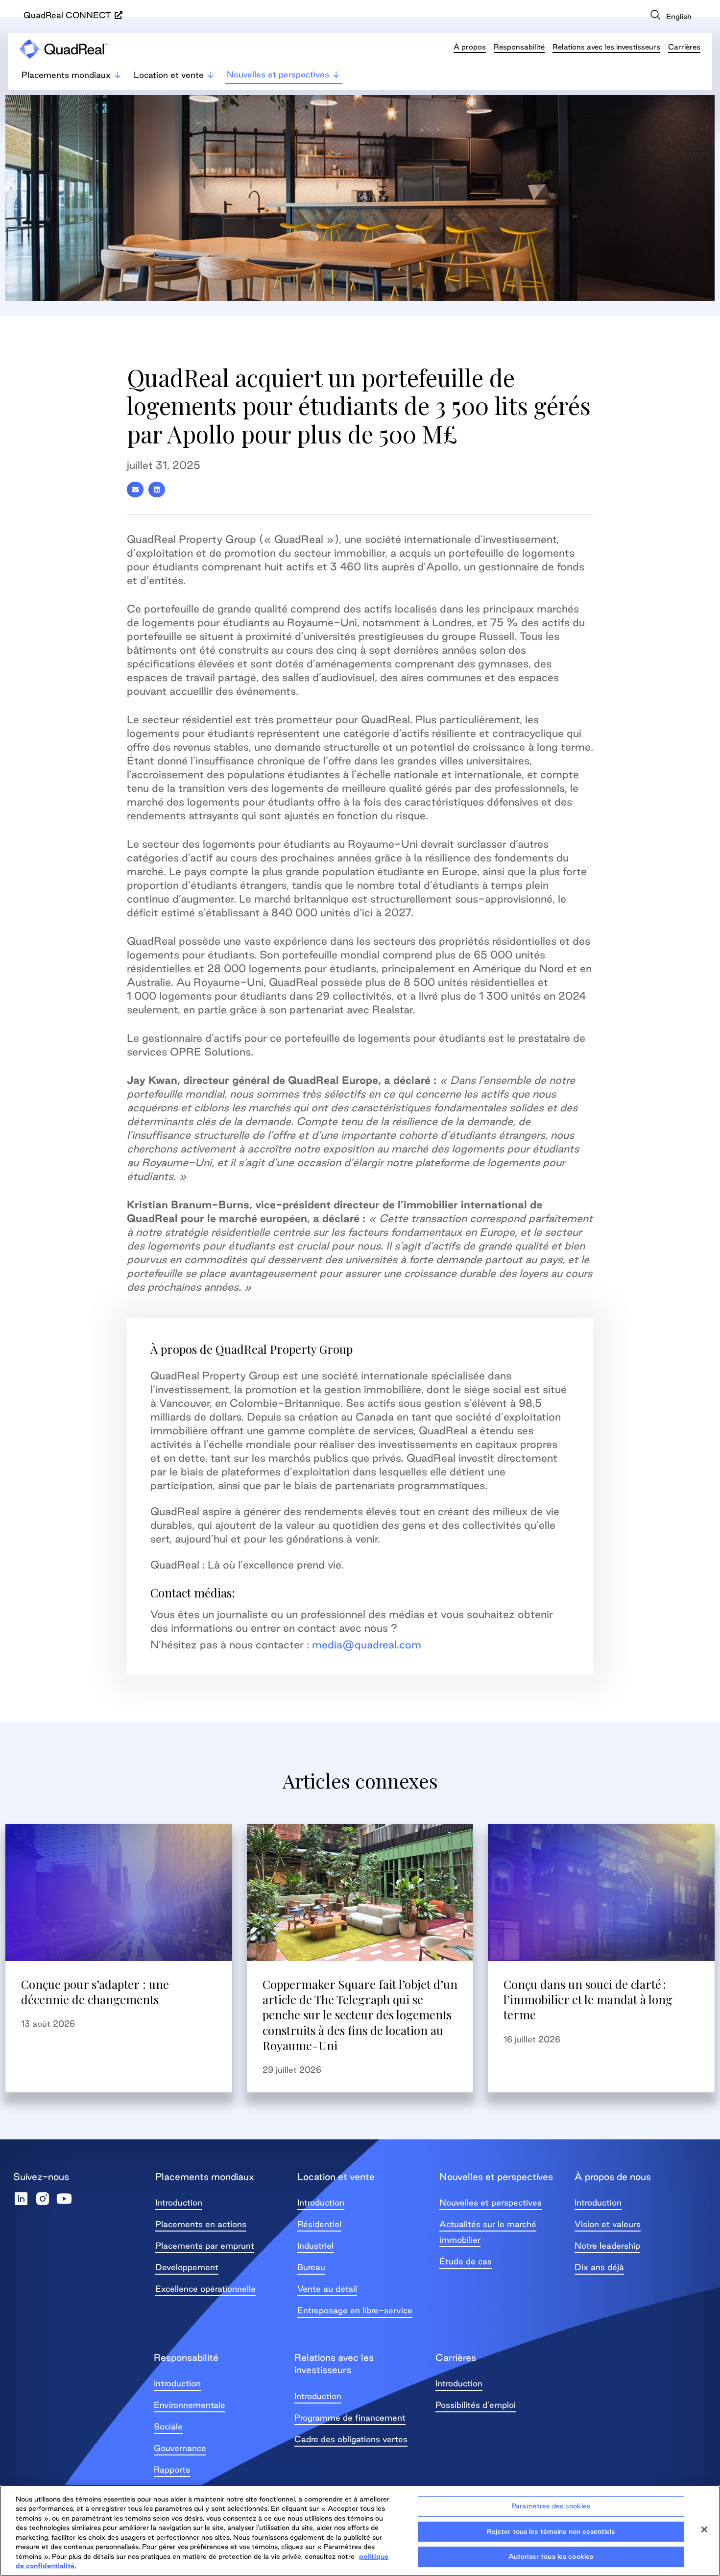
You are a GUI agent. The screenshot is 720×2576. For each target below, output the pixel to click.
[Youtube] (64, 2199)
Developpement (187, 2267)
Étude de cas (466, 2261)
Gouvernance (180, 2448)
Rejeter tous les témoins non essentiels (551, 2531)
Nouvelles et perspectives (491, 2202)
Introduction (179, 2202)
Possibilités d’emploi (476, 2405)
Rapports (172, 2469)
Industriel (315, 2245)
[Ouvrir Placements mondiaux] (118, 75)
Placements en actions (201, 2224)
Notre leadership (607, 2245)
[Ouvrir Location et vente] (211, 75)
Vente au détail (327, 2289)
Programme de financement (350, 2417)
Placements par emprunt (205, 2245)
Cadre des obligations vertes (351, 2439)
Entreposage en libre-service (355, 2310)
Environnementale (190, 2405)
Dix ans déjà (599, 2267)
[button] (135, 490)
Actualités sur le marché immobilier (488, 2232)
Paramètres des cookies (551, 2506)
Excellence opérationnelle (205, 2289)
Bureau (311, 2267)
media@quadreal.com (367, 1644)
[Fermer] (704, 2529)
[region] (360, 2530)
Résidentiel (319, 2224)
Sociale (168, 2426)
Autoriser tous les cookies (551, 2556)
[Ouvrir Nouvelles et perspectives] (336, 74)
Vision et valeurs (608, 2224)
